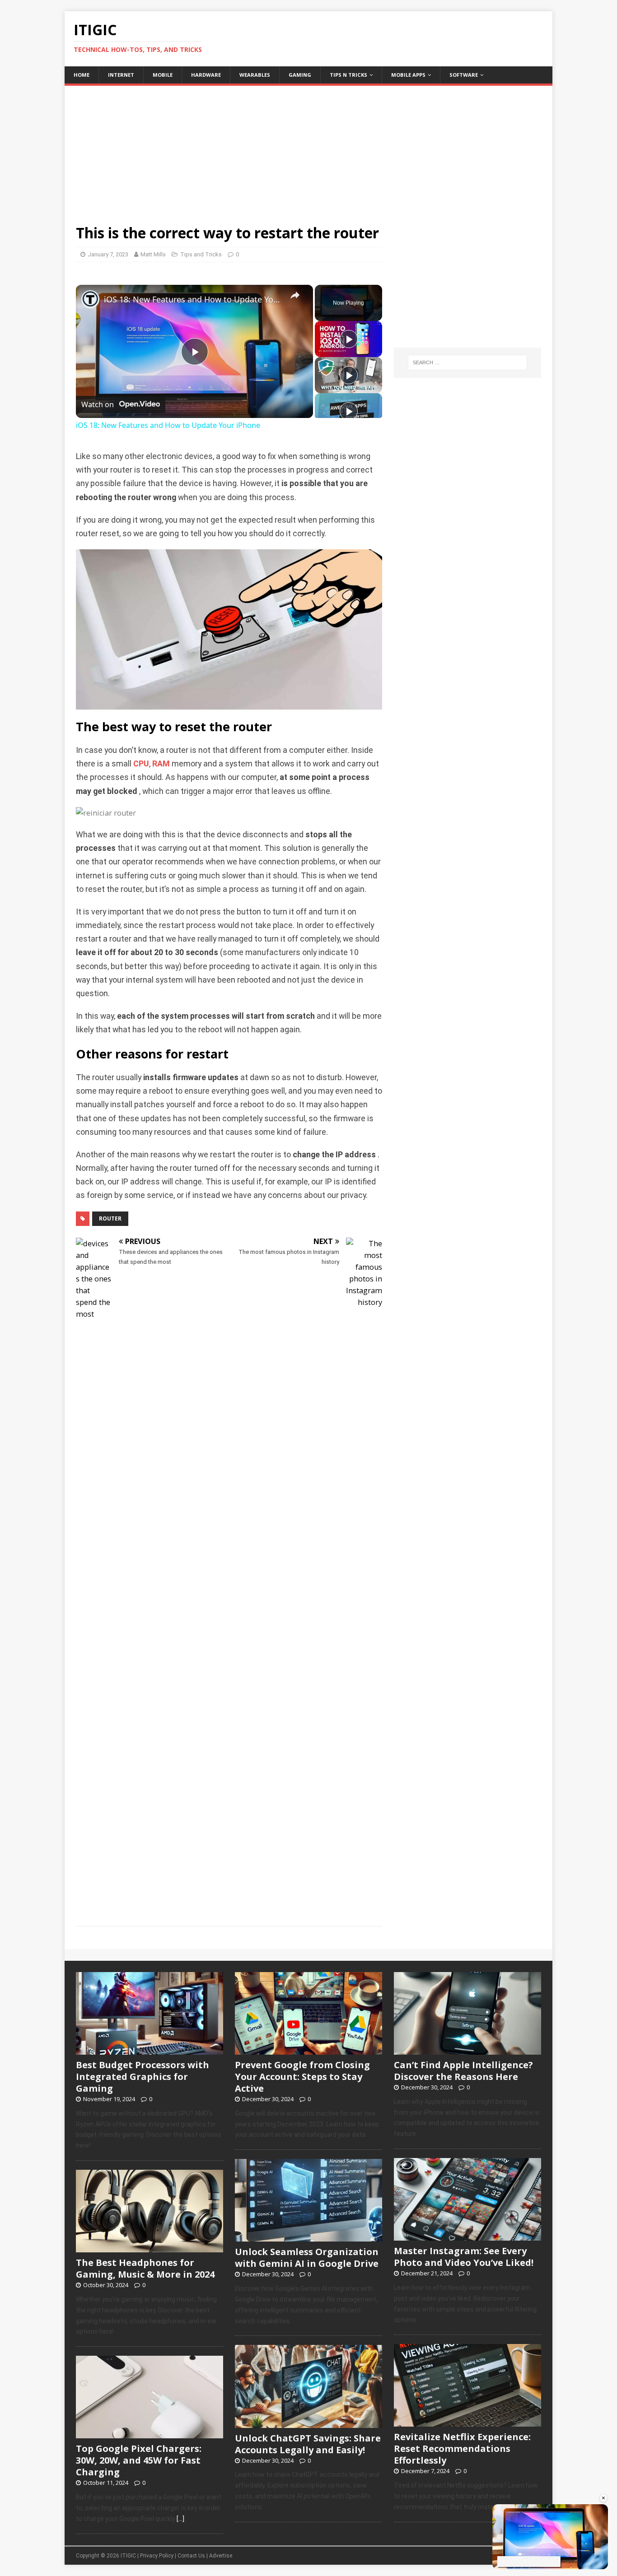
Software (464, 75)
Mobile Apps (408, 75)
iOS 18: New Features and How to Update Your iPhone (193, 299)
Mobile (163, 75)
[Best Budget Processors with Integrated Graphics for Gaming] (150, 2050)
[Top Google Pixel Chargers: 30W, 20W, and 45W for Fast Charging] (150, 2434)
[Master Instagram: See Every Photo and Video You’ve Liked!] (467, 2236)
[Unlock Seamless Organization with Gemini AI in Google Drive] (308, 2237)
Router (110, 1218)
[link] (90, 299)
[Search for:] (467, 362)
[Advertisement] (308, 149)
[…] (180, 2519)
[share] (295, 295)
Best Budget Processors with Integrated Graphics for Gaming (143, 2077)
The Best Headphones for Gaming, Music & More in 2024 (145, 2268)
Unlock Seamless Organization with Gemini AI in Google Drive (307, 2258)
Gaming (300, 75)
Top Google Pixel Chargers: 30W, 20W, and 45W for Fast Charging (139, 2460)
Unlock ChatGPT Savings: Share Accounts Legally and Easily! (308, 2444)
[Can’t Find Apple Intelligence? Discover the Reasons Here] (467, 2050)
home (82, 75)
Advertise (221, 2556)
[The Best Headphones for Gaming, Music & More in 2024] (150, 2247)
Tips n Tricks (348, 75)
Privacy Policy (157, 2556)
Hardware (206, 75)
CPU (141, 764)
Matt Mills (153, 254)
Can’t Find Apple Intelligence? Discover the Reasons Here (463, 2071)
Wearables (255, 75)
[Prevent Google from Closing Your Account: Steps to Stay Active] (308, 2050)
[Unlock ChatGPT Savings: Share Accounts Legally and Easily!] (308, 2423)
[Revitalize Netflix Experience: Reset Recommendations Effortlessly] (467, 2422)
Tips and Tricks (201, 254)
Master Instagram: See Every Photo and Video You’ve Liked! (464, 2257)
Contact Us (191, 2556)
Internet (121, 75)
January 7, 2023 (108, 254)
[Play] (349, 339)
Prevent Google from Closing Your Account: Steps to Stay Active (302, 2077)
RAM (161, 764)
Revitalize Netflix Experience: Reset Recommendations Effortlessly (462, 2448)
